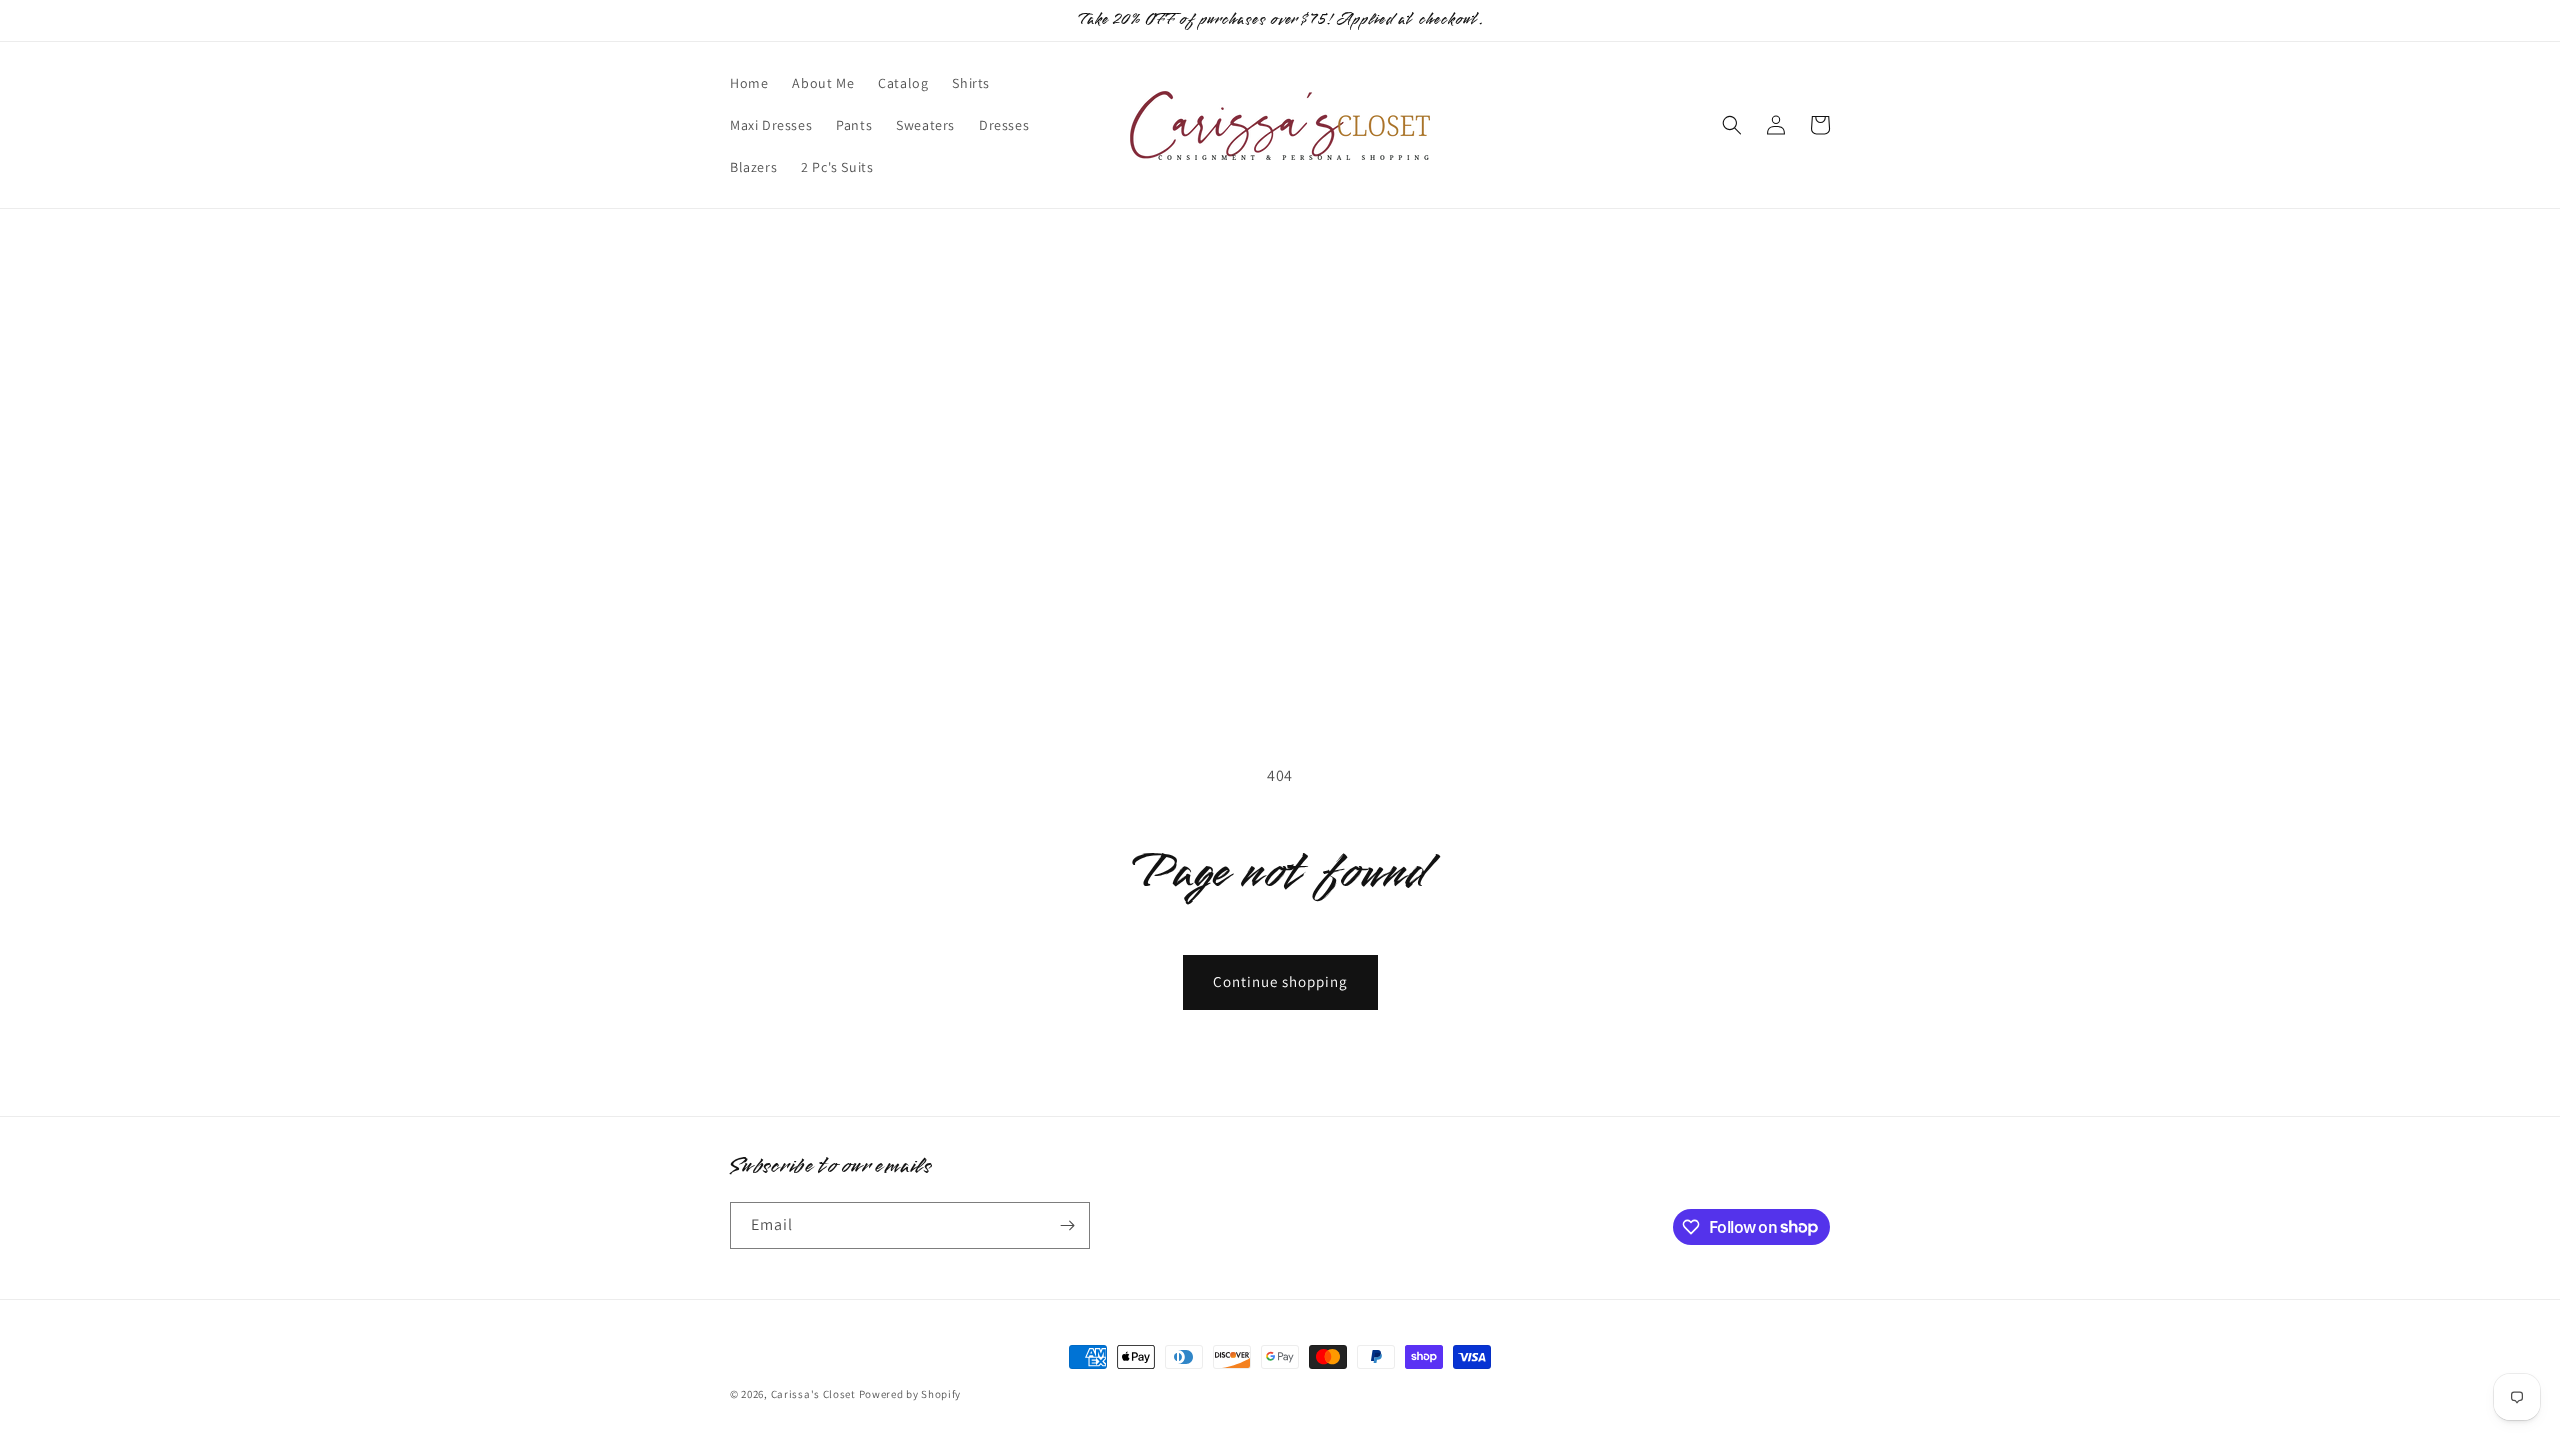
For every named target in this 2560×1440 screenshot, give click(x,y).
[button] (1732, 125)
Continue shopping (1280, 981)
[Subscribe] (1067, 1225)
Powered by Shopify (910, 1394)
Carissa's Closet (813, 1394)
